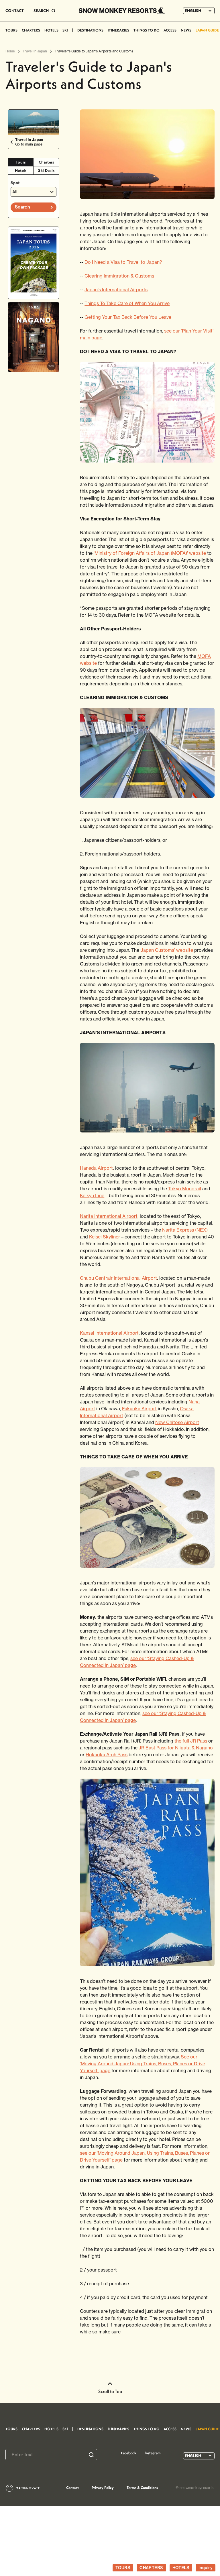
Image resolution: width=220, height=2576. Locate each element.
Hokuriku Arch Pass (107, 1755)
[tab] (21, 162)
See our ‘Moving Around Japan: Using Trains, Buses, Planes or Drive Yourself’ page (143, 2064)
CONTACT (15, 11)
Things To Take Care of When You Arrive (127, 303)
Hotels (21, 170)
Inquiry (206, 2568)
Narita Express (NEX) (185, 1230)
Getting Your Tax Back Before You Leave (128, 317)
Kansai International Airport (109, 1333)
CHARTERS (31, 30)
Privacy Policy (103, 2487)
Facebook (129, 2453)
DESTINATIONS (90, 30)
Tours (21, 162)
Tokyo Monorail (185, 1189)
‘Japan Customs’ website (167, 950)
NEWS (186, 30)
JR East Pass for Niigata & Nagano (176, 1748)
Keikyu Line (92, 1195)
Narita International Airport (109, 1216)
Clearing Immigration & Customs (119, 276)
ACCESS (170, 30)
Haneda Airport (96, 1168)
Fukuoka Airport (139, 1409)
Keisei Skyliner (105, 1237)
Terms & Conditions (142, 2487)
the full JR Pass (191, 1741)
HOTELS (51, 30)
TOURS (11, 30)
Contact (72, 2487)
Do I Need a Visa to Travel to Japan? (123, 262)
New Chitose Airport (177, 1422)
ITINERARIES (118, 30)
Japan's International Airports (116, 290)
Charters (46, 162)
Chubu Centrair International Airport (118, 1278)
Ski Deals (46, 170)
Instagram (153, 2453)
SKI (65, 30)
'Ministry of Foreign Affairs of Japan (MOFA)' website (150, 553)
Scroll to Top (110, 2391)
